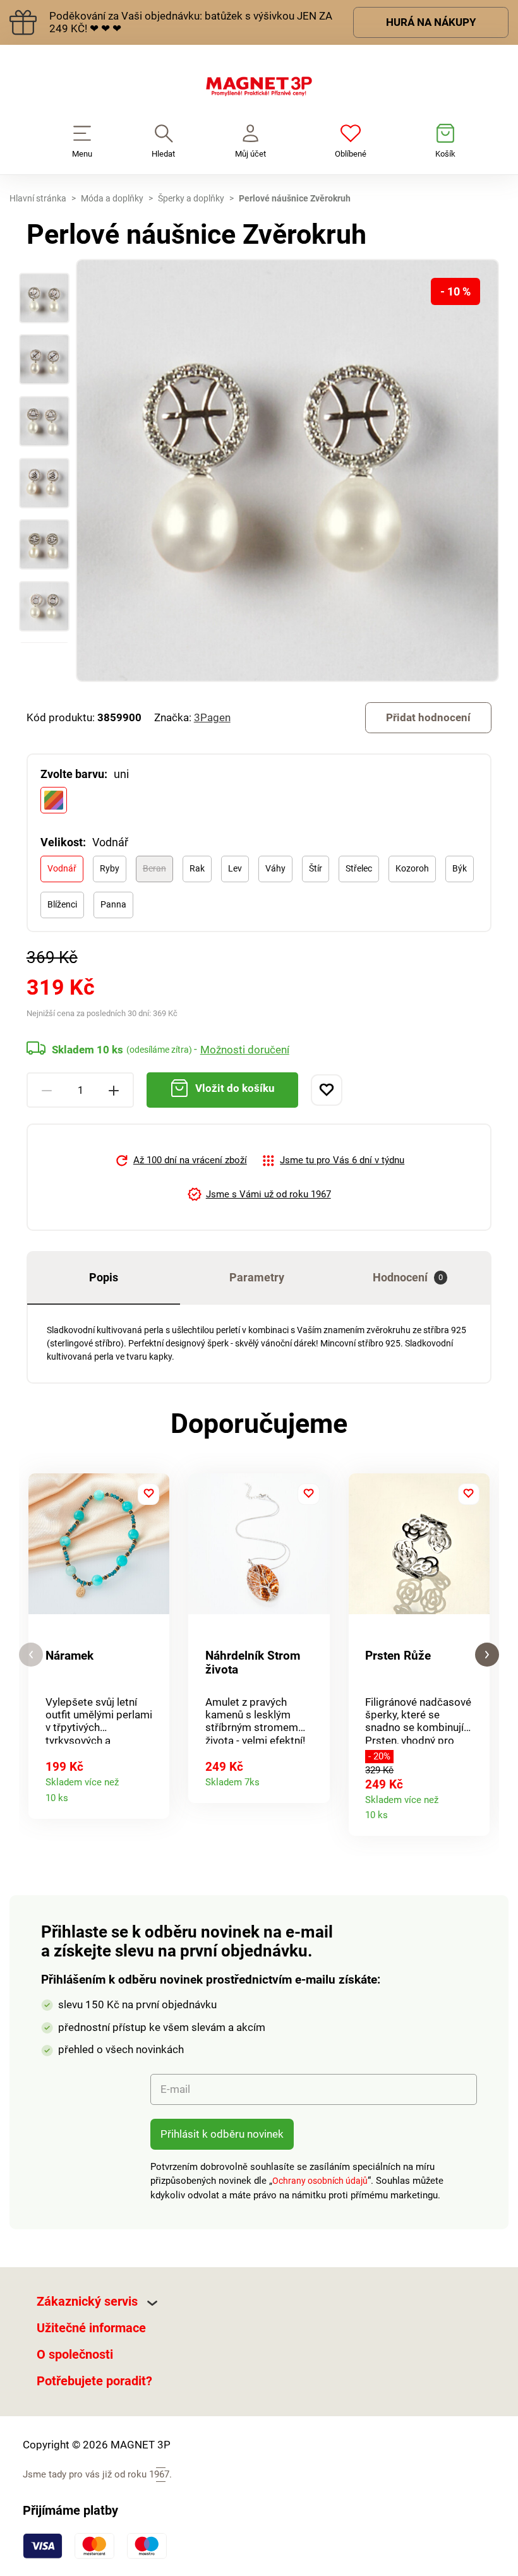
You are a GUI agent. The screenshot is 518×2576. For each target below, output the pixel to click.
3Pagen (212, 717)
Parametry (257, 1277)
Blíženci (62, 904)
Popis (104, 1277)
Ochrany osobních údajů (320, 2181)
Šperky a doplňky (191, 198)
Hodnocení (408, 1277)
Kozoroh (412, 868)
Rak (197, 868)
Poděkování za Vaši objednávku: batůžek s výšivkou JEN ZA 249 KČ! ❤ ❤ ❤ (191, 22)
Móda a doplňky (112, 198)
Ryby (110, 868)
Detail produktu (154, 1794)
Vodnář (62, 868)
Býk (460, 868)
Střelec (359, 868)
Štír (316, 868)
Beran (154, 868)
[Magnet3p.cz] (259, 89)
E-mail (175, 2089)
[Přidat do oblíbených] (327, 1090)
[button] (31, 1655)
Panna (113, 904)
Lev (235, 868)
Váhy (275, 868)
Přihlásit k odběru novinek (222, 2134)
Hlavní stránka (38, 198)
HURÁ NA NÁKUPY (431, 22)
